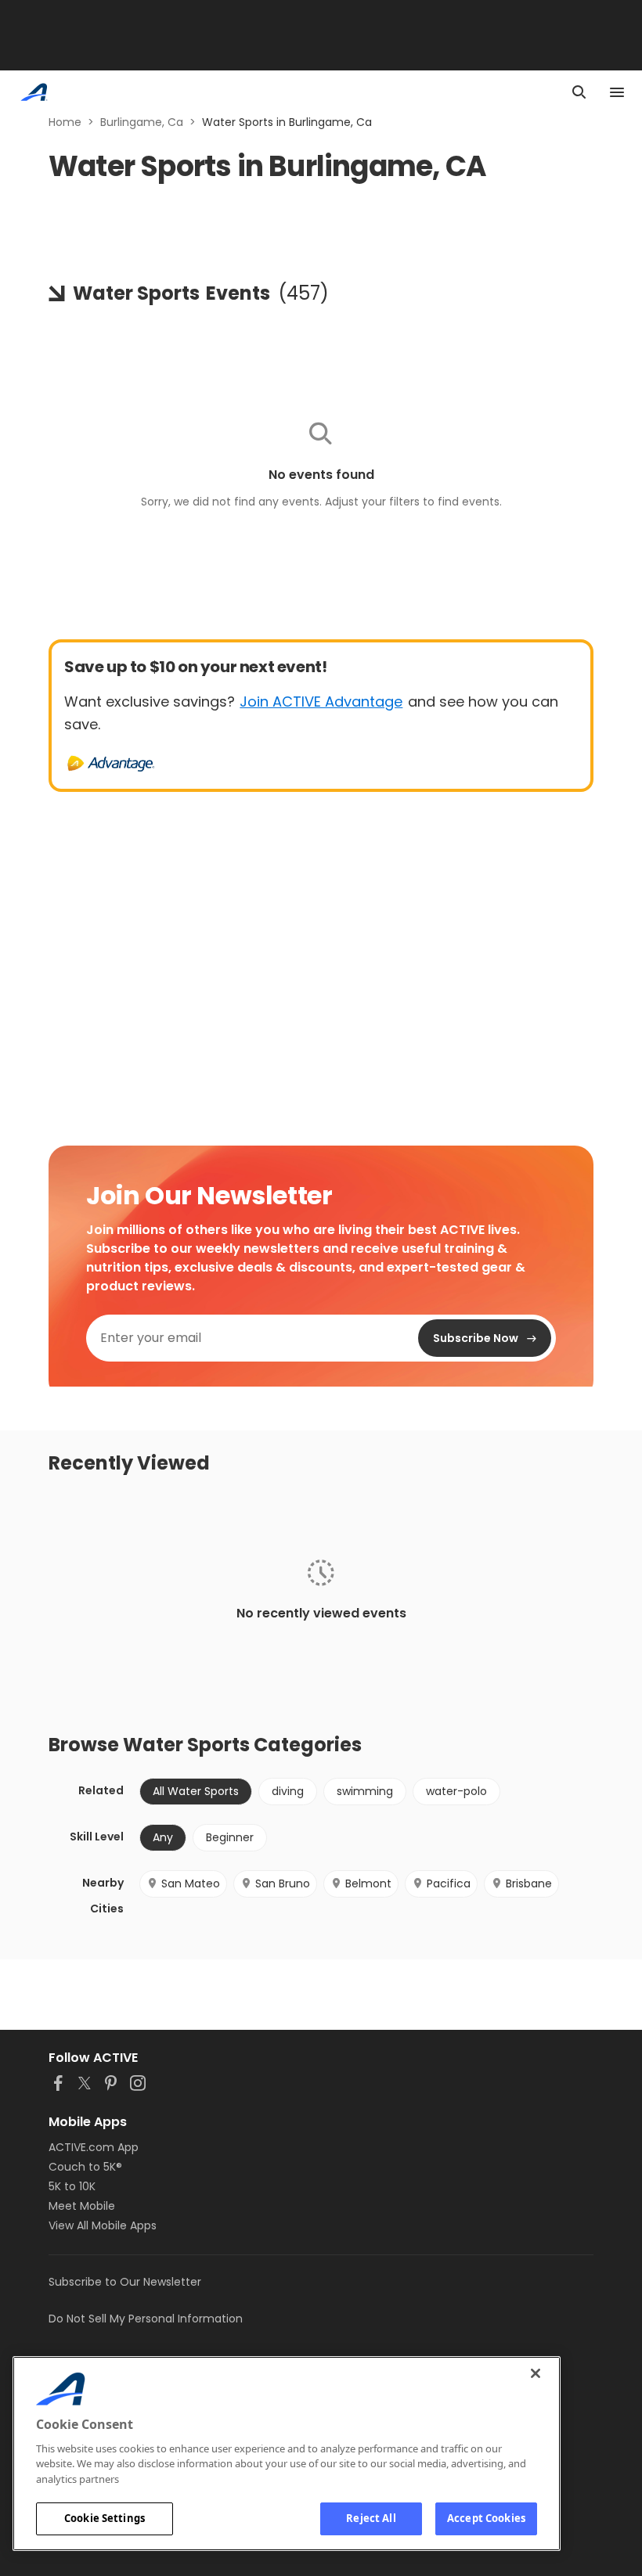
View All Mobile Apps (103, 2225)
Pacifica (449, 1883)
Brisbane (529, 1883)
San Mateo (191, 1883)
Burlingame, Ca (142, 122)
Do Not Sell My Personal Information (146, 2319)
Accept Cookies (486, 2518)
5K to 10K (72, 2186)
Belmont (368, 1883)
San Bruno (283, 1883)
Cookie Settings (105, 2518)
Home (65, 122)
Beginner (230, 1837)
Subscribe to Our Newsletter (125, 2282)
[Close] (536, 2373)
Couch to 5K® (85, 2167)
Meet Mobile (82, 2206)
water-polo (456, 1791)
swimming (365, 1791)
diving (288, 1791)
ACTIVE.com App (94, 2147)
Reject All (371, 2518)
